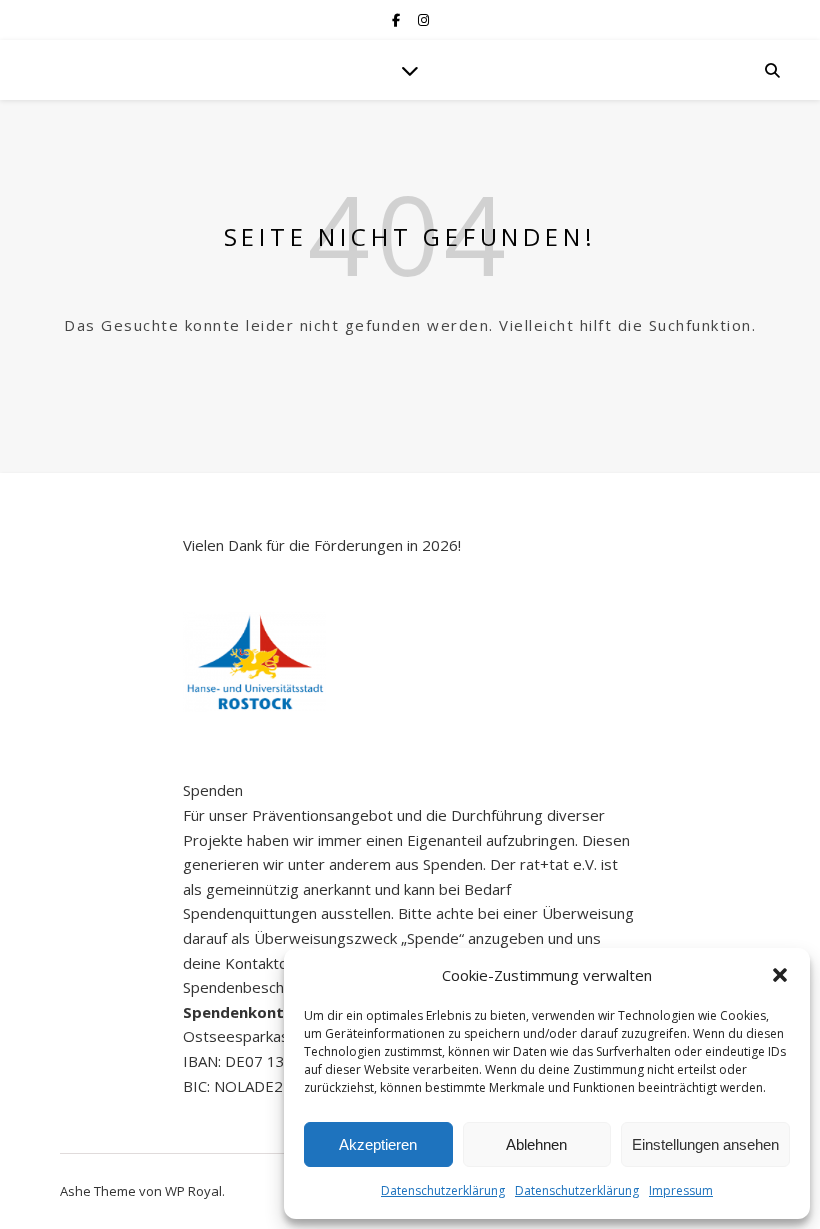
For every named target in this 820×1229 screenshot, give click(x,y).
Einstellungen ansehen (705, 1144)
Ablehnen (536, 1144)
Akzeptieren (378, 1144)
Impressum (681, 1190)
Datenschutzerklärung (443, 1190)
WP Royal (193, 1191)
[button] (780, 975)
